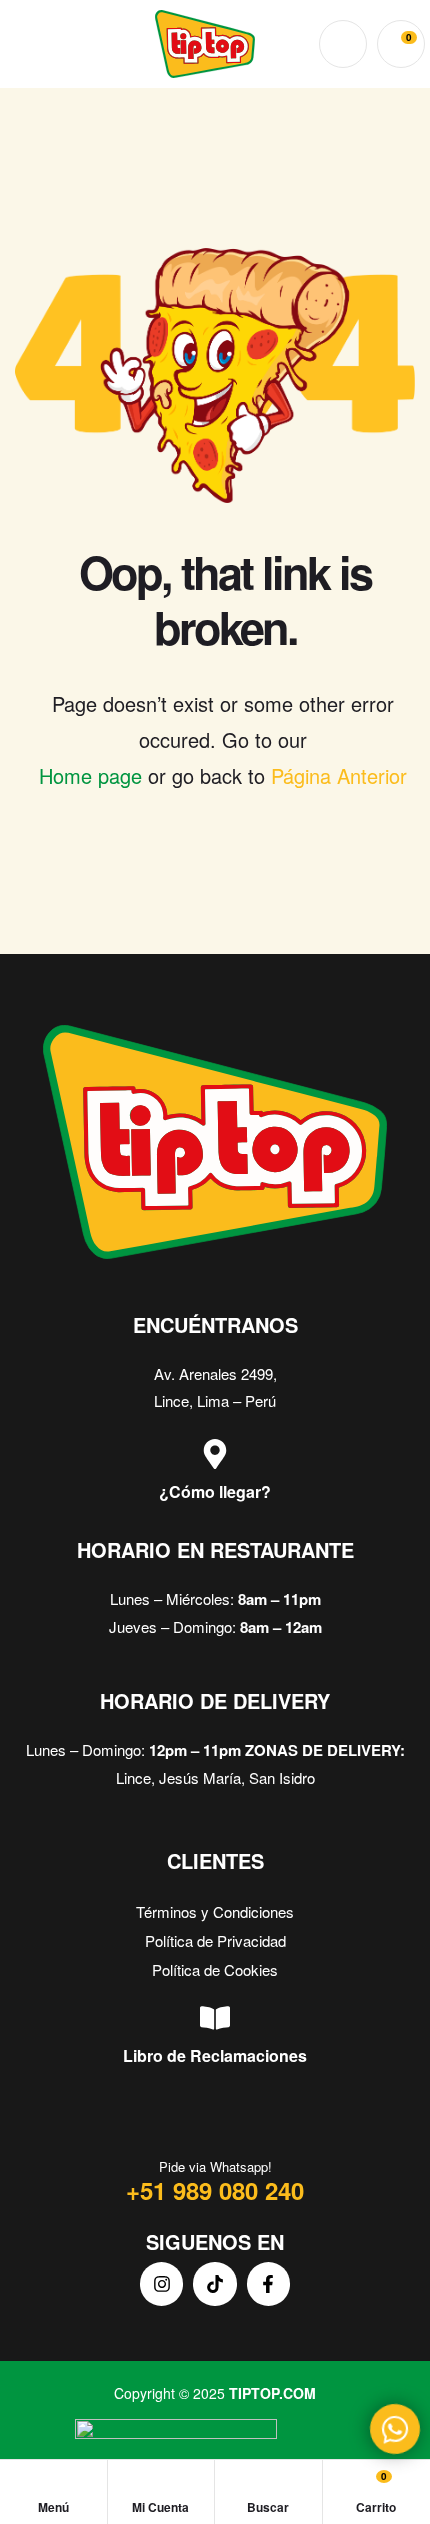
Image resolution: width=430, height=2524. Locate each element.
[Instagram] (161, 2283)
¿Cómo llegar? (215, 1491)
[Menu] (24, 44)
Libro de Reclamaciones (215, 2055)
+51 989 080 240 (215, 2190)
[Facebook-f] (268, 2283)
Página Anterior (339, 775)
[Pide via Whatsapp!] (215, 2122)
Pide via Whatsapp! (215, 2166)
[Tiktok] (214, 2283)
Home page (90, 775)
